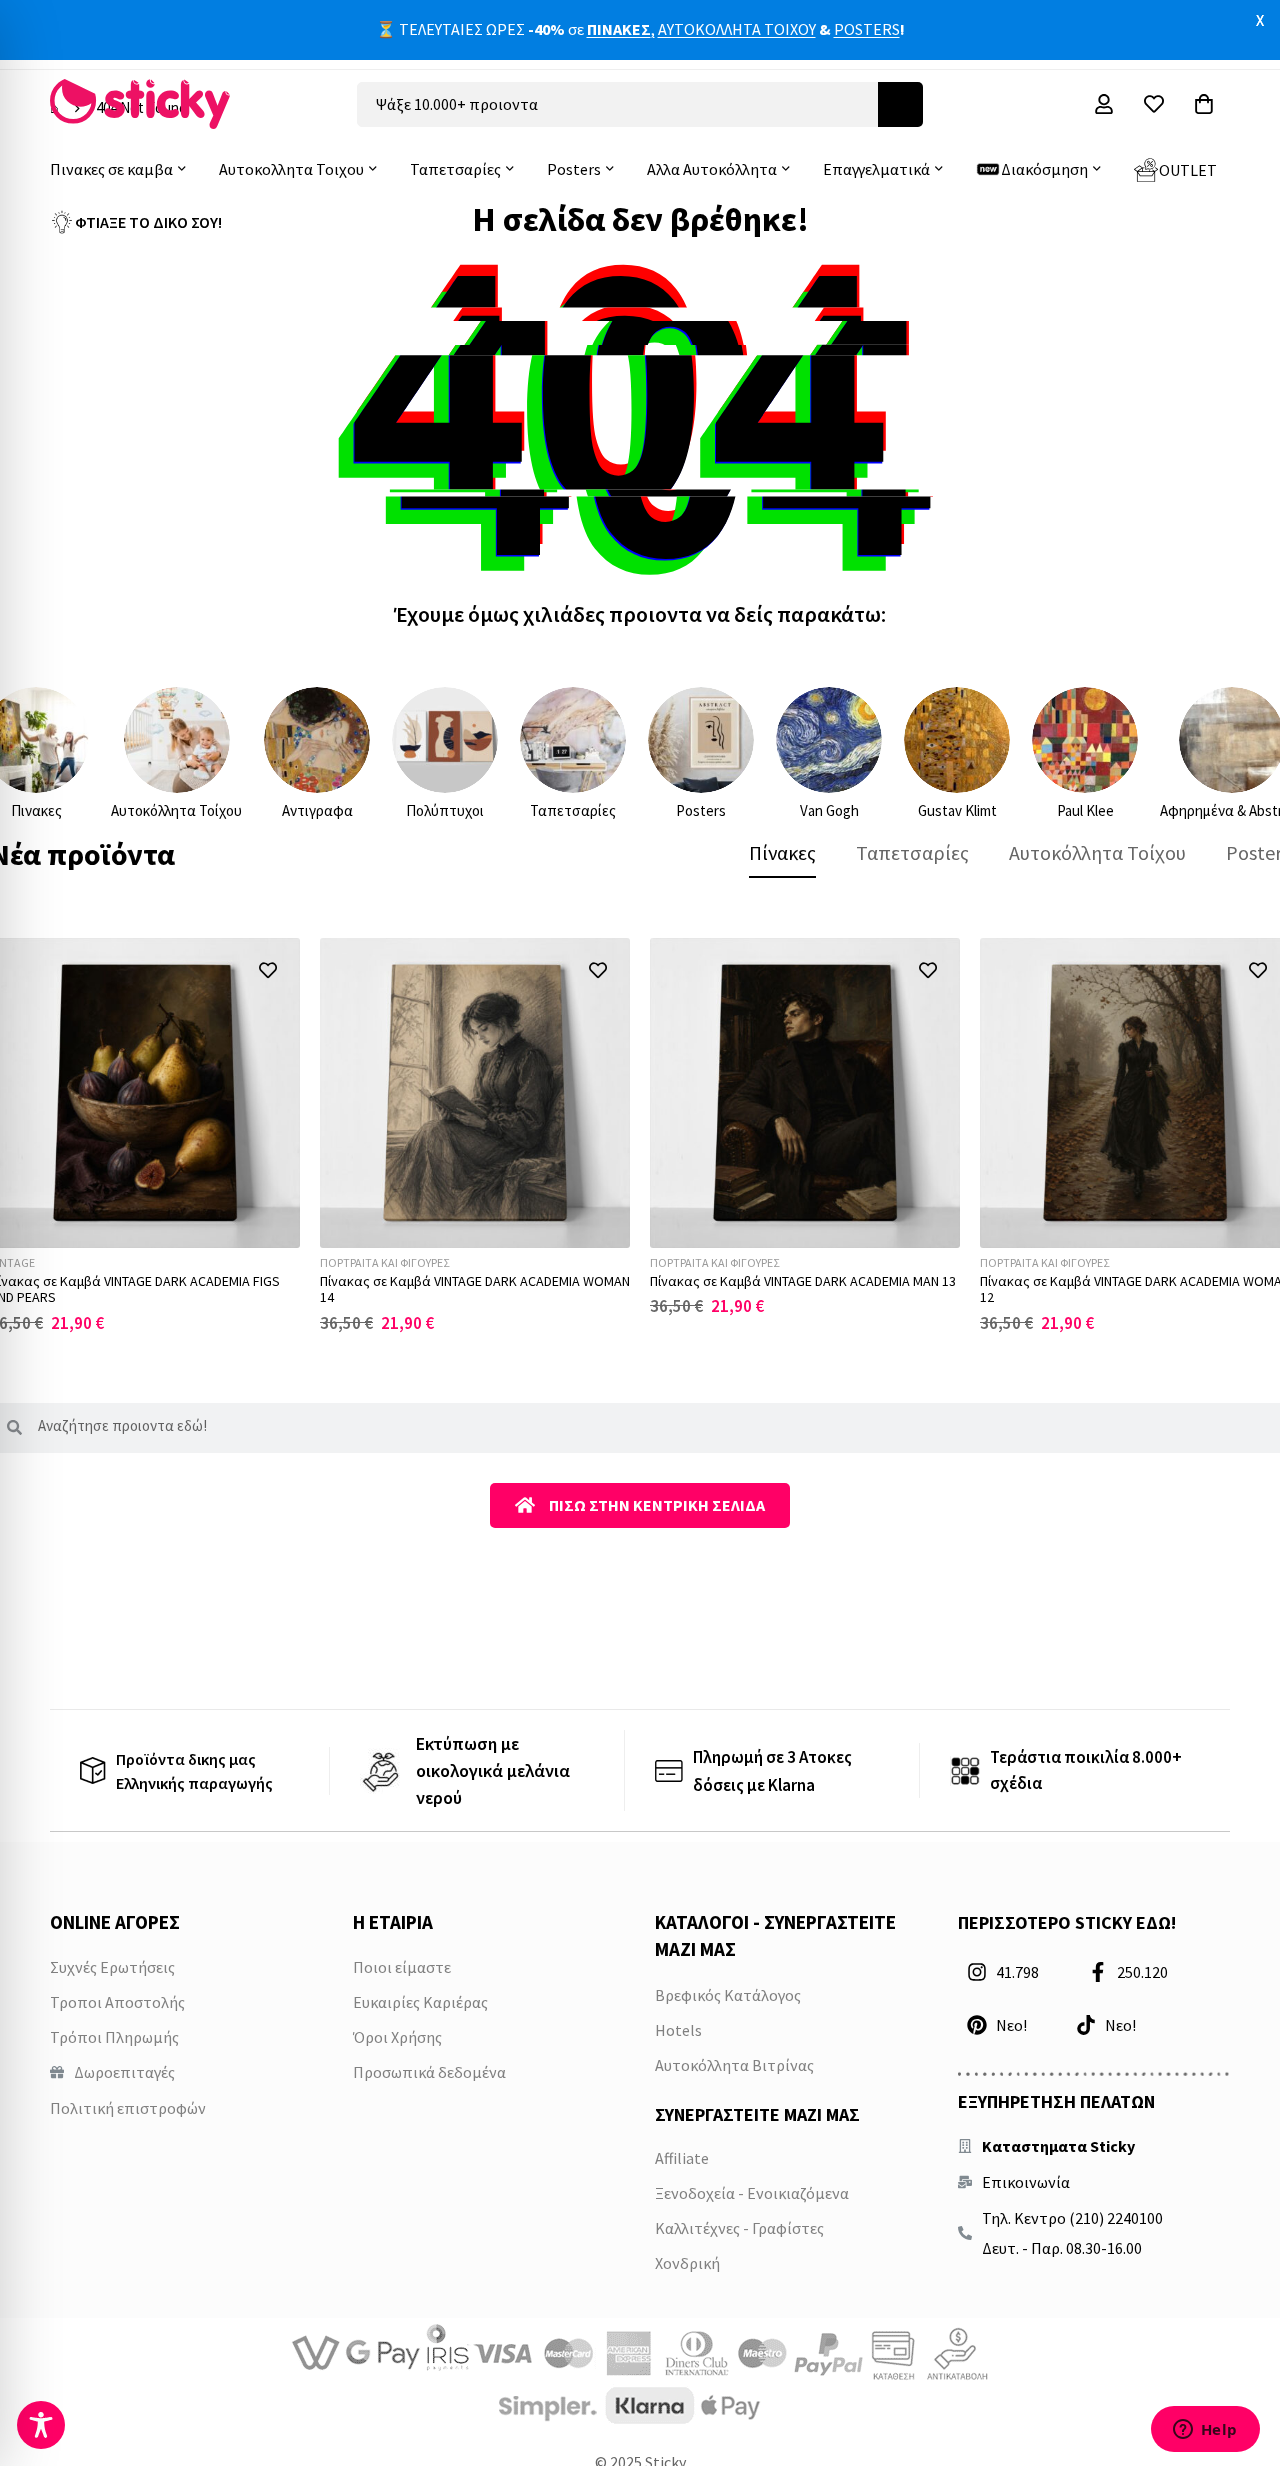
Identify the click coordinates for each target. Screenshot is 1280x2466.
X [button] (1260, 20)
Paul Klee (1085, 810)
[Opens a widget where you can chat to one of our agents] (1205, 2431)
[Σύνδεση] (1104, 104)
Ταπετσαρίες (573, 810)
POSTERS (867, 29)
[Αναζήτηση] (900, 104)
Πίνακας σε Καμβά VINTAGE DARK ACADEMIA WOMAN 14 (475, 1289)
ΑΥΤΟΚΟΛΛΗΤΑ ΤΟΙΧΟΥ (737, 29)
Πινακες (36, 810)
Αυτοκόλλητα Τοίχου (176, 810)
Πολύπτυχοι (445, 810)
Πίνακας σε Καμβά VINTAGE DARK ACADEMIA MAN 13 (803, 1281)
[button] (267, 970)
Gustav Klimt (957, 810)
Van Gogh (829, 810)
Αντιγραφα (317, 810)
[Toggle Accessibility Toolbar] (41, 2425)
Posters (701, 810)
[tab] (782, 853)
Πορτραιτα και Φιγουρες (384, 1262)
